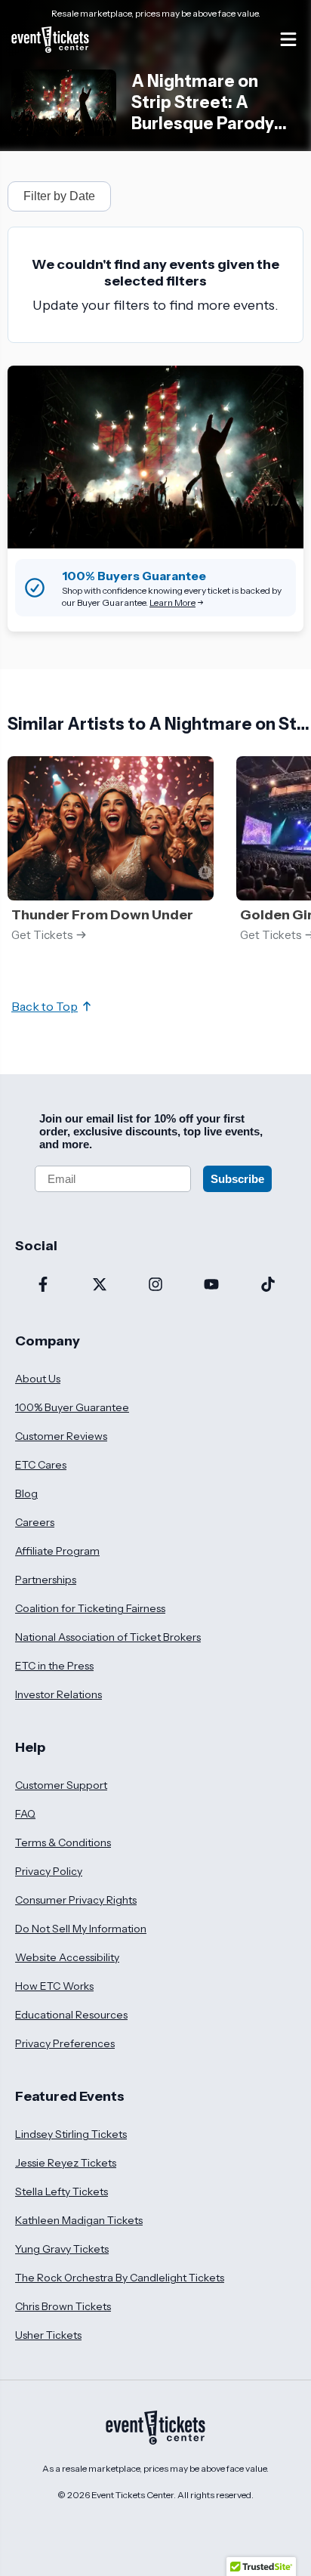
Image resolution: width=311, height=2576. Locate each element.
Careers (35, 1522)
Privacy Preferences (65, 2043)
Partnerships (46, 1580)
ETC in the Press (54, 1666)
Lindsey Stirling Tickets (71, 2134)
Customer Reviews (61, 1436)
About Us (38, 1379)
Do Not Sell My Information (81, 1929)
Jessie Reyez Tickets (66, 2163)
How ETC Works (54, 1986)
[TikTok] (268, 1286)
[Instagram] (155, 1286)
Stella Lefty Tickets (62, 2191)
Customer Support (61, 1785)
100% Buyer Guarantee (72, 1407)
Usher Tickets (48, 2335)
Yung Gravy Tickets (62, 2249)
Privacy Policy (49, 1871)
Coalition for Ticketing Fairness (90, 1608)
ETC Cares (41, 1465)
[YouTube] (211, 1286)
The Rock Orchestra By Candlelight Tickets (120, 2278)
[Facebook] (43, 1286)
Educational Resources (71, 2015)
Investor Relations (59, 1694)
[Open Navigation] (288, 39)
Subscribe (237, 1179)
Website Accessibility (67, 1957)
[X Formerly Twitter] (99, 1286)
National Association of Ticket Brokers (108, 1637)
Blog (26, 1493)
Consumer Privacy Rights (76, 1900)
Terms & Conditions (63, 1842)
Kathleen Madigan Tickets (79, 2220)
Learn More (172, 602)
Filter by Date (59, 196)
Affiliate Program (57, 1551)
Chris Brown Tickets (63, 2306)
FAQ (25, 1814)
